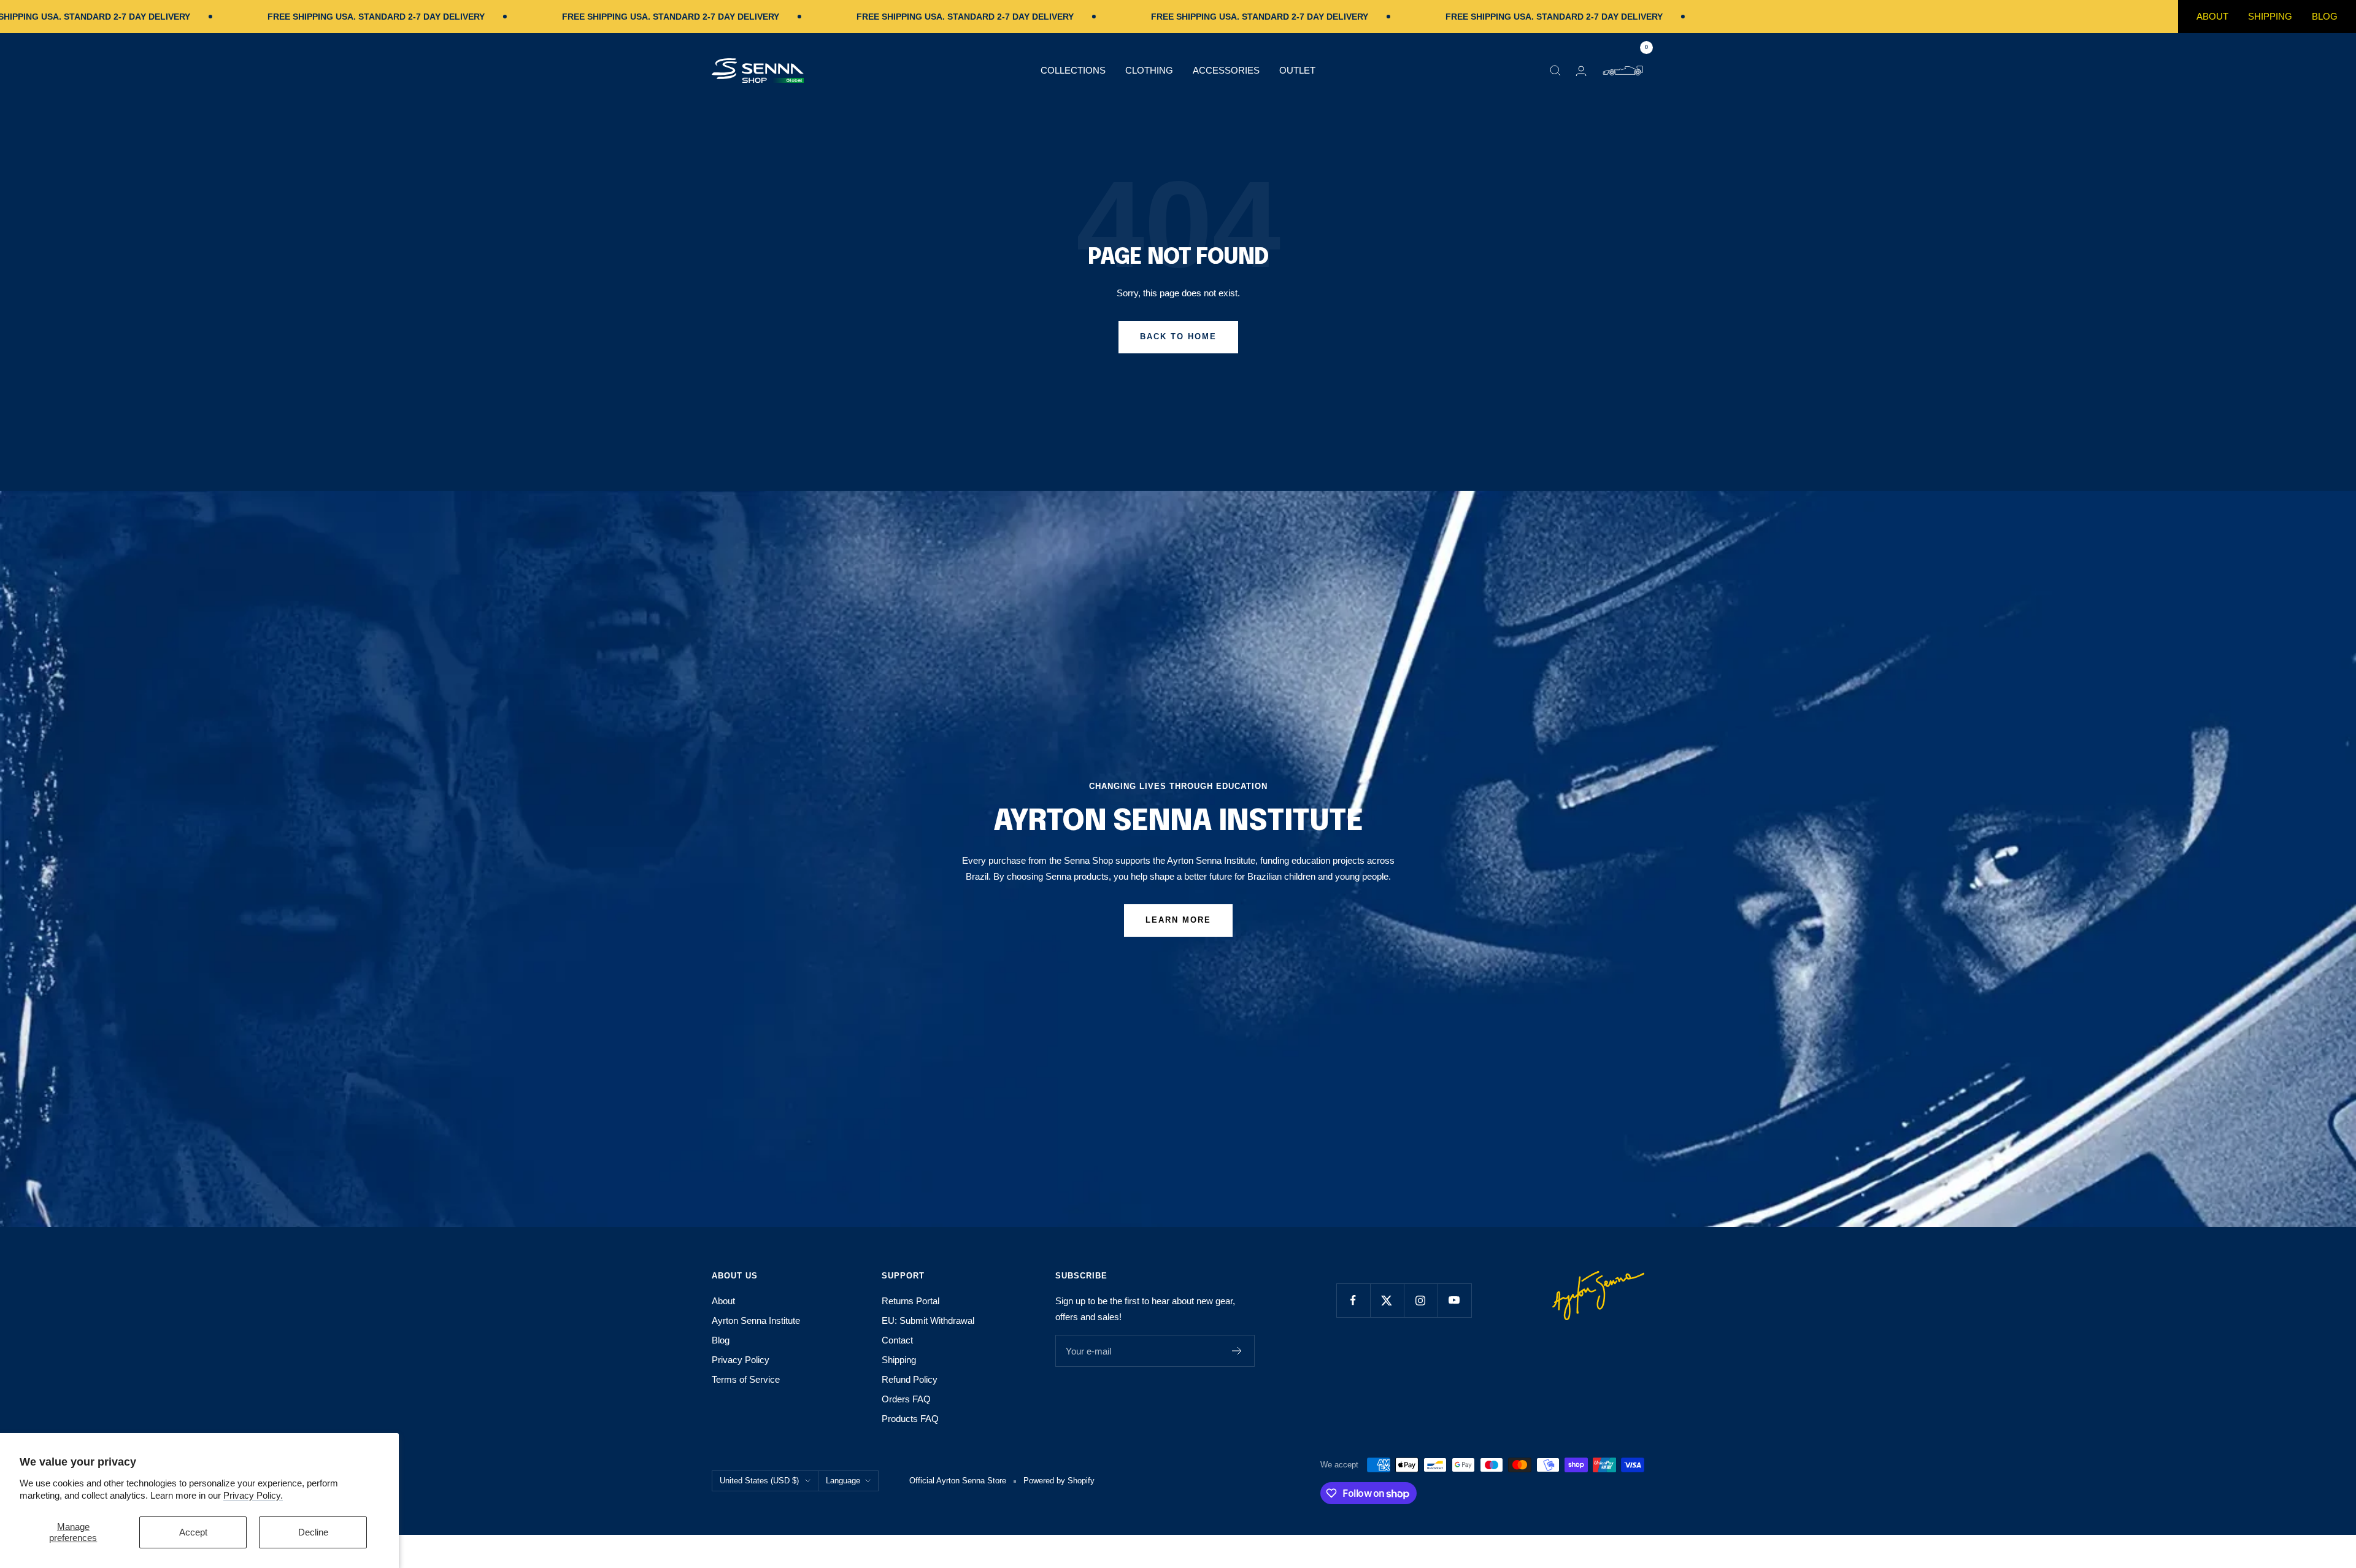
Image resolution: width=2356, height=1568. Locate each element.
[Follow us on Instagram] (1421, 1300)
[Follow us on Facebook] (1353, 1300)
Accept (193, 1532)
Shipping (2270, 16)
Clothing (1149, 70)
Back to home (1178, 336)
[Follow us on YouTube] (1454, 1300)
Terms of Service (746, 1379)
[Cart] (1623, 71)
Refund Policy (910, 1379)
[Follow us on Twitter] (1387, 1300)
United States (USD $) (759, 1481)
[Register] (1237, 1351)
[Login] (1581, 71)
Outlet (1297, 70)
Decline (313, 1532)
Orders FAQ (906, 1399)
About (2212, 16)
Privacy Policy (741, 1360)
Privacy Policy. (253, 1495)
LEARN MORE (1178, 920)
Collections (1073, 70)
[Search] (1555, 71)
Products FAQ (910, 1419)
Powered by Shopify (1059, 1481)
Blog (2325, 16)
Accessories (1226, 70)
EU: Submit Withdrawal (928, 1320)
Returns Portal (910, 1301)
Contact (897, 1340)
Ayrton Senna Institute (756, 1320)
